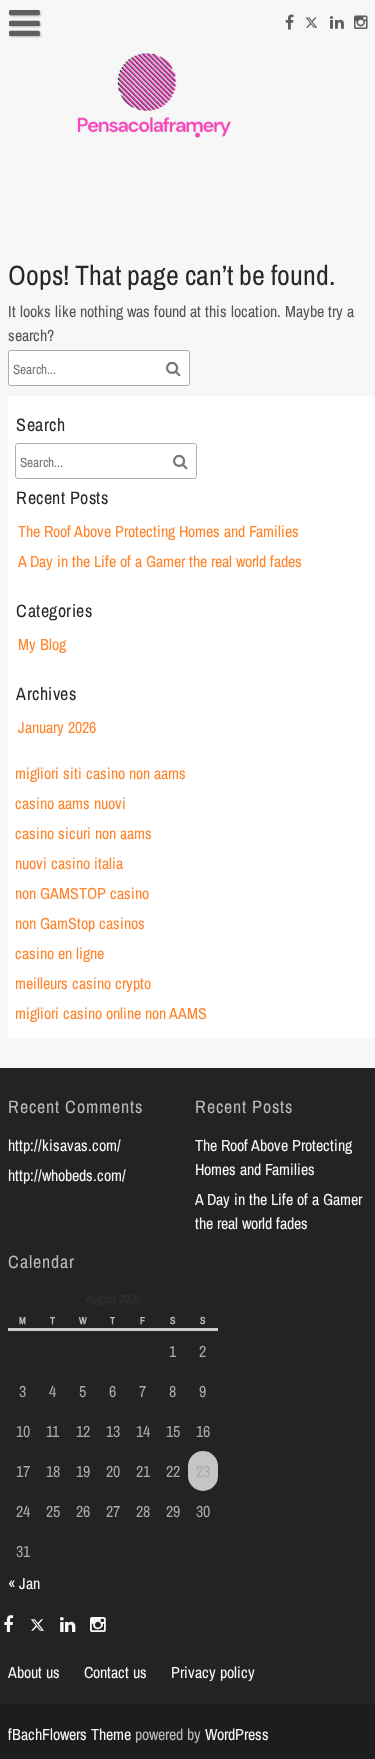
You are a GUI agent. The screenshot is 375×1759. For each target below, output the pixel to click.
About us (34, 1672)
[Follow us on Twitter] (312, 19)
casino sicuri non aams (83, 833)
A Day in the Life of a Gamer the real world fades (160, 561)
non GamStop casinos (80, 923)
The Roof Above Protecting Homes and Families (158, 531)
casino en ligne (59, 953)
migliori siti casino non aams (100, 773)
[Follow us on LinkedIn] (337, 19)
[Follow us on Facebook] (289, 19)
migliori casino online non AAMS (111, 1013)
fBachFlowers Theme (69, 1734)
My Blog (42, 644)
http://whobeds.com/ (67, 1175)
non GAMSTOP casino (82, 893)
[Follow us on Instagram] (361, 19)
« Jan (24, 1583)
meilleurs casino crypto (83, 983)
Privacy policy (213, 1672)
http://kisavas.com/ (64, 1145)
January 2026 (57, 727)
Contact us (115, 1672)
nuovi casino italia (69, 863)
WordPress (237, 1734)
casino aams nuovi (70, 803)
